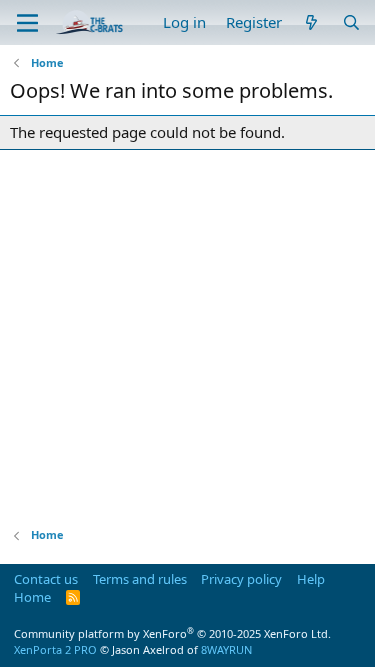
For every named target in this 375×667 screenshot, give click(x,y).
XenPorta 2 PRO (55, 649)
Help (311, 579)
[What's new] (311, 22)
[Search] (351, 22)
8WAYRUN (226, 649)
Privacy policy (241, 579)
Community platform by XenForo (172, 633)
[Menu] (27, 23)
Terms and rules (140, 579)
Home (32, 597)
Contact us (46, 579)
